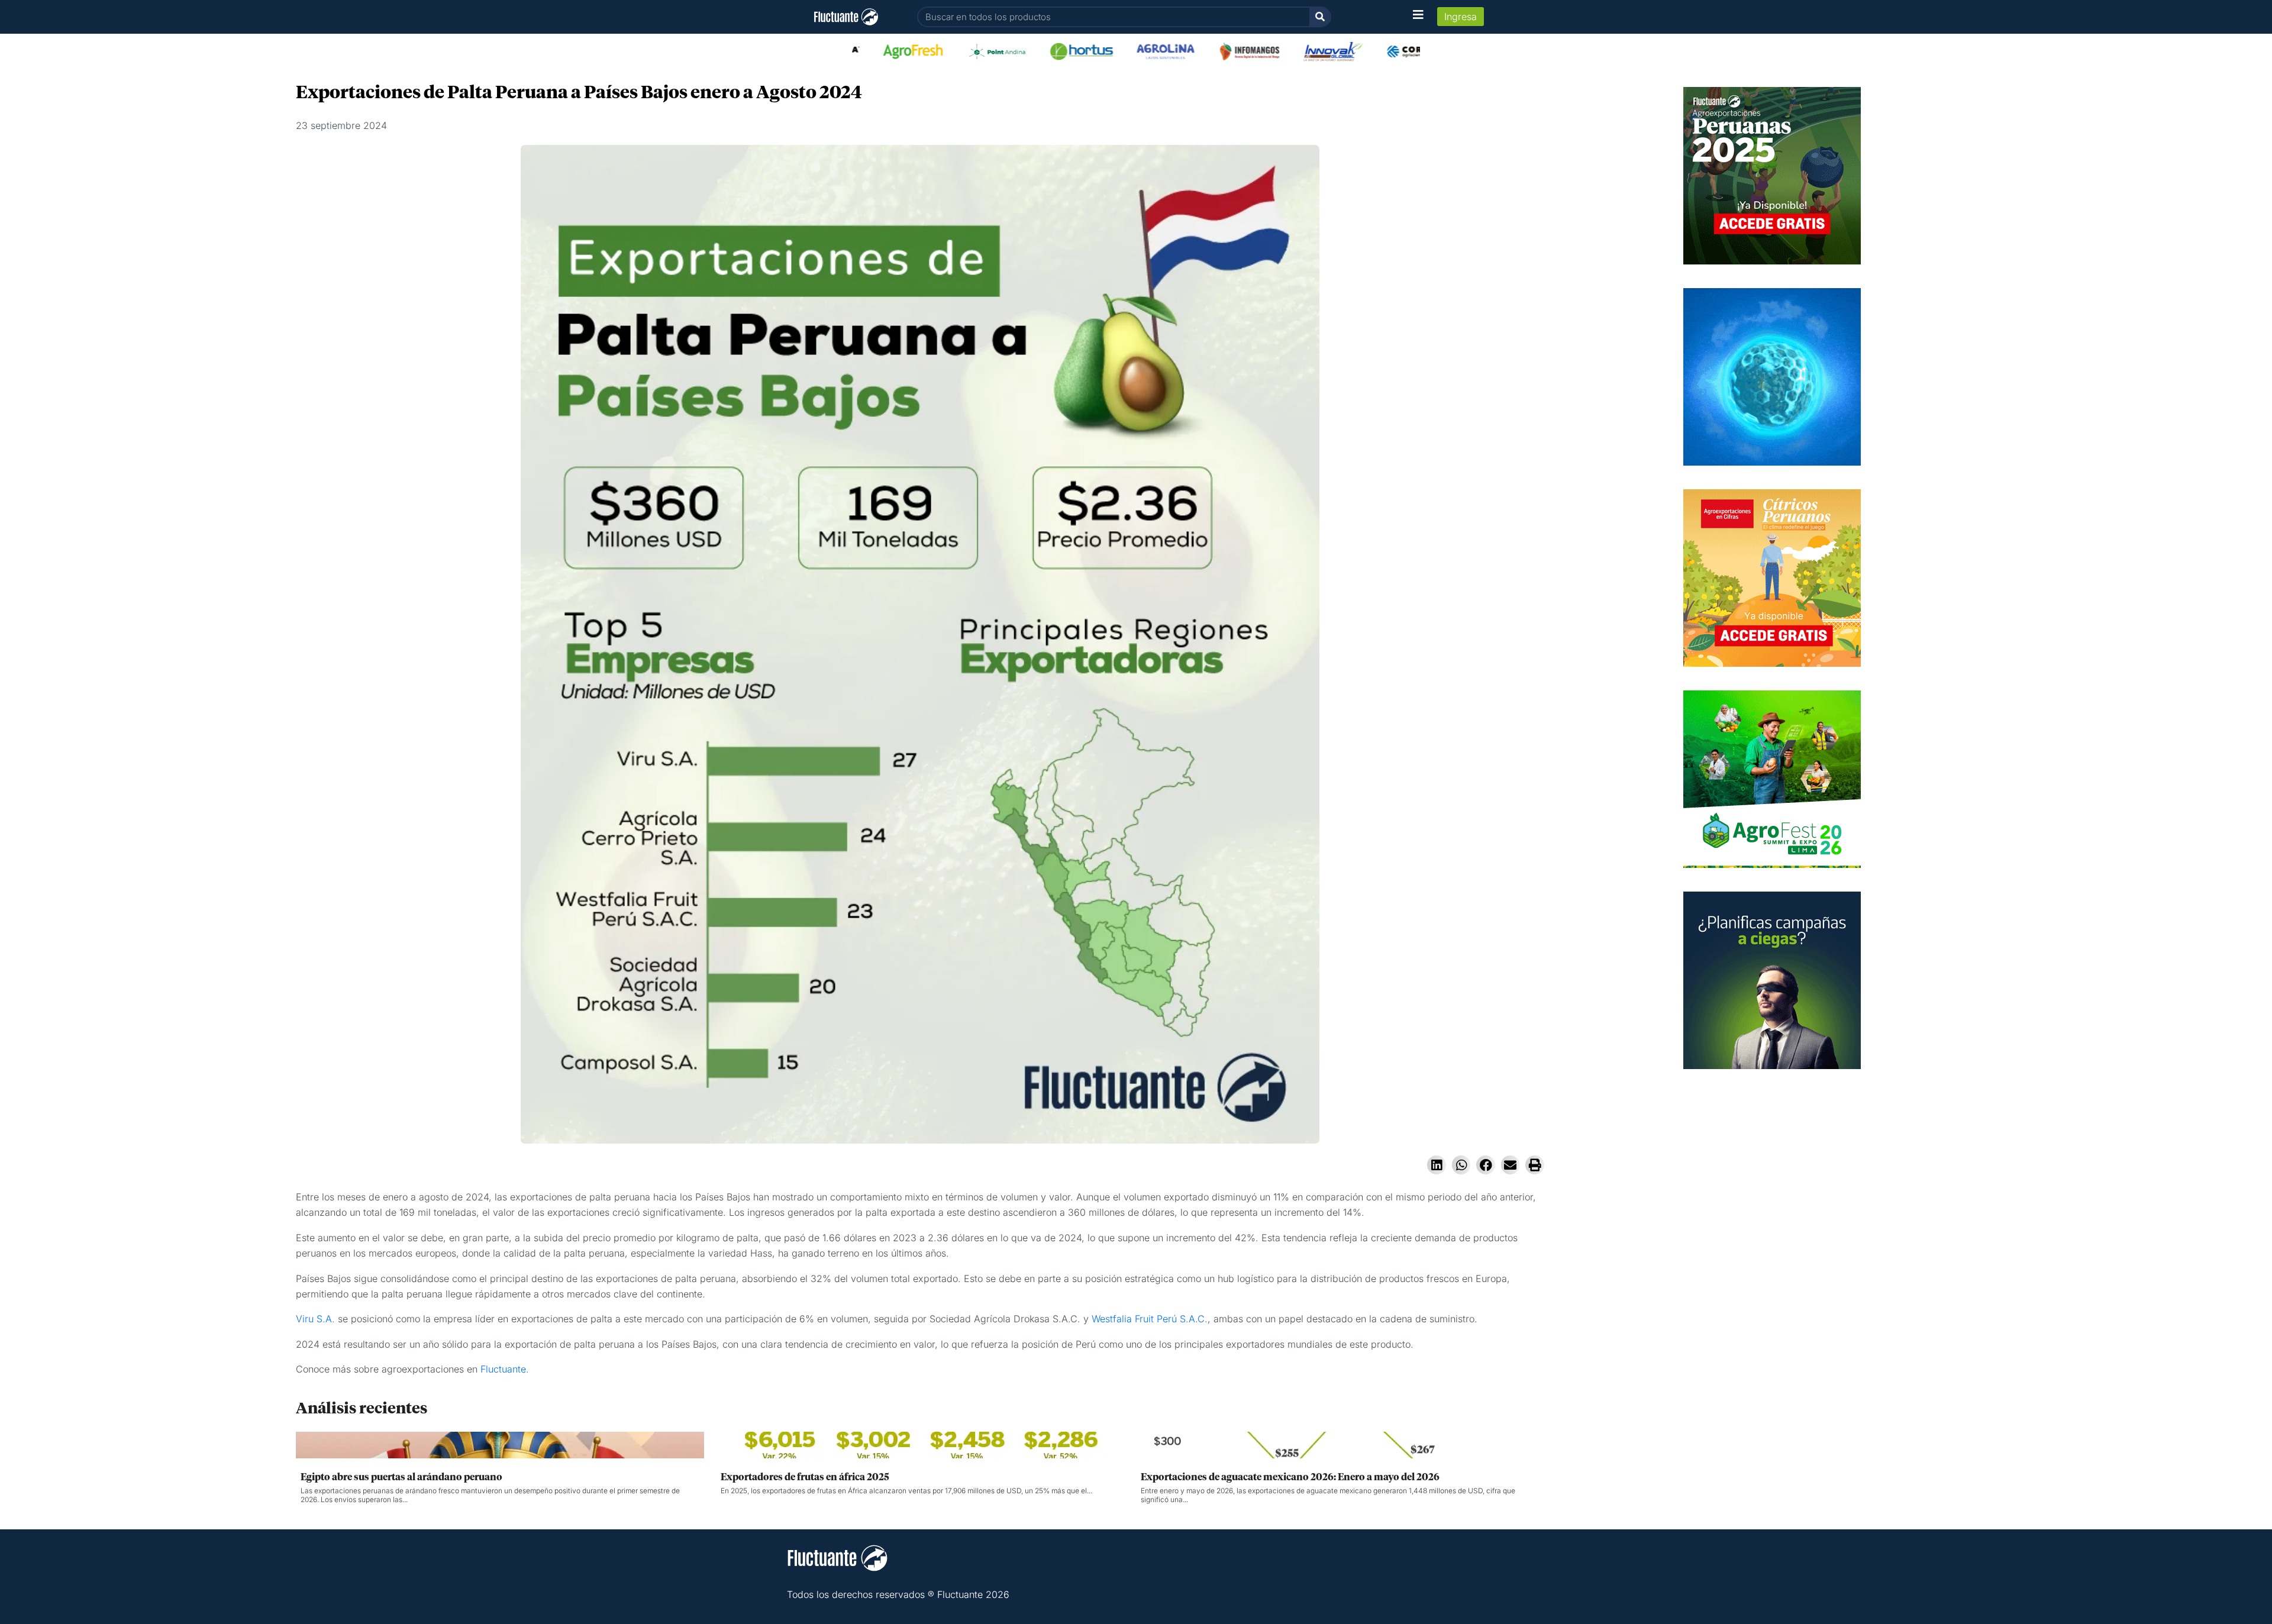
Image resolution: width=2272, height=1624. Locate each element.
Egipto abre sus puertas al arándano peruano (401, 1477)
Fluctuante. (505, 1369)
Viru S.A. (317, 1319)
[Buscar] (1320, 17)
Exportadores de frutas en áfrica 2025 (805, 1477)
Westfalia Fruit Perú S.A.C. (1150, 1319)
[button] (1437, 1165)
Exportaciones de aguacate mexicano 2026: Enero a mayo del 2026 (1290, 1477)
